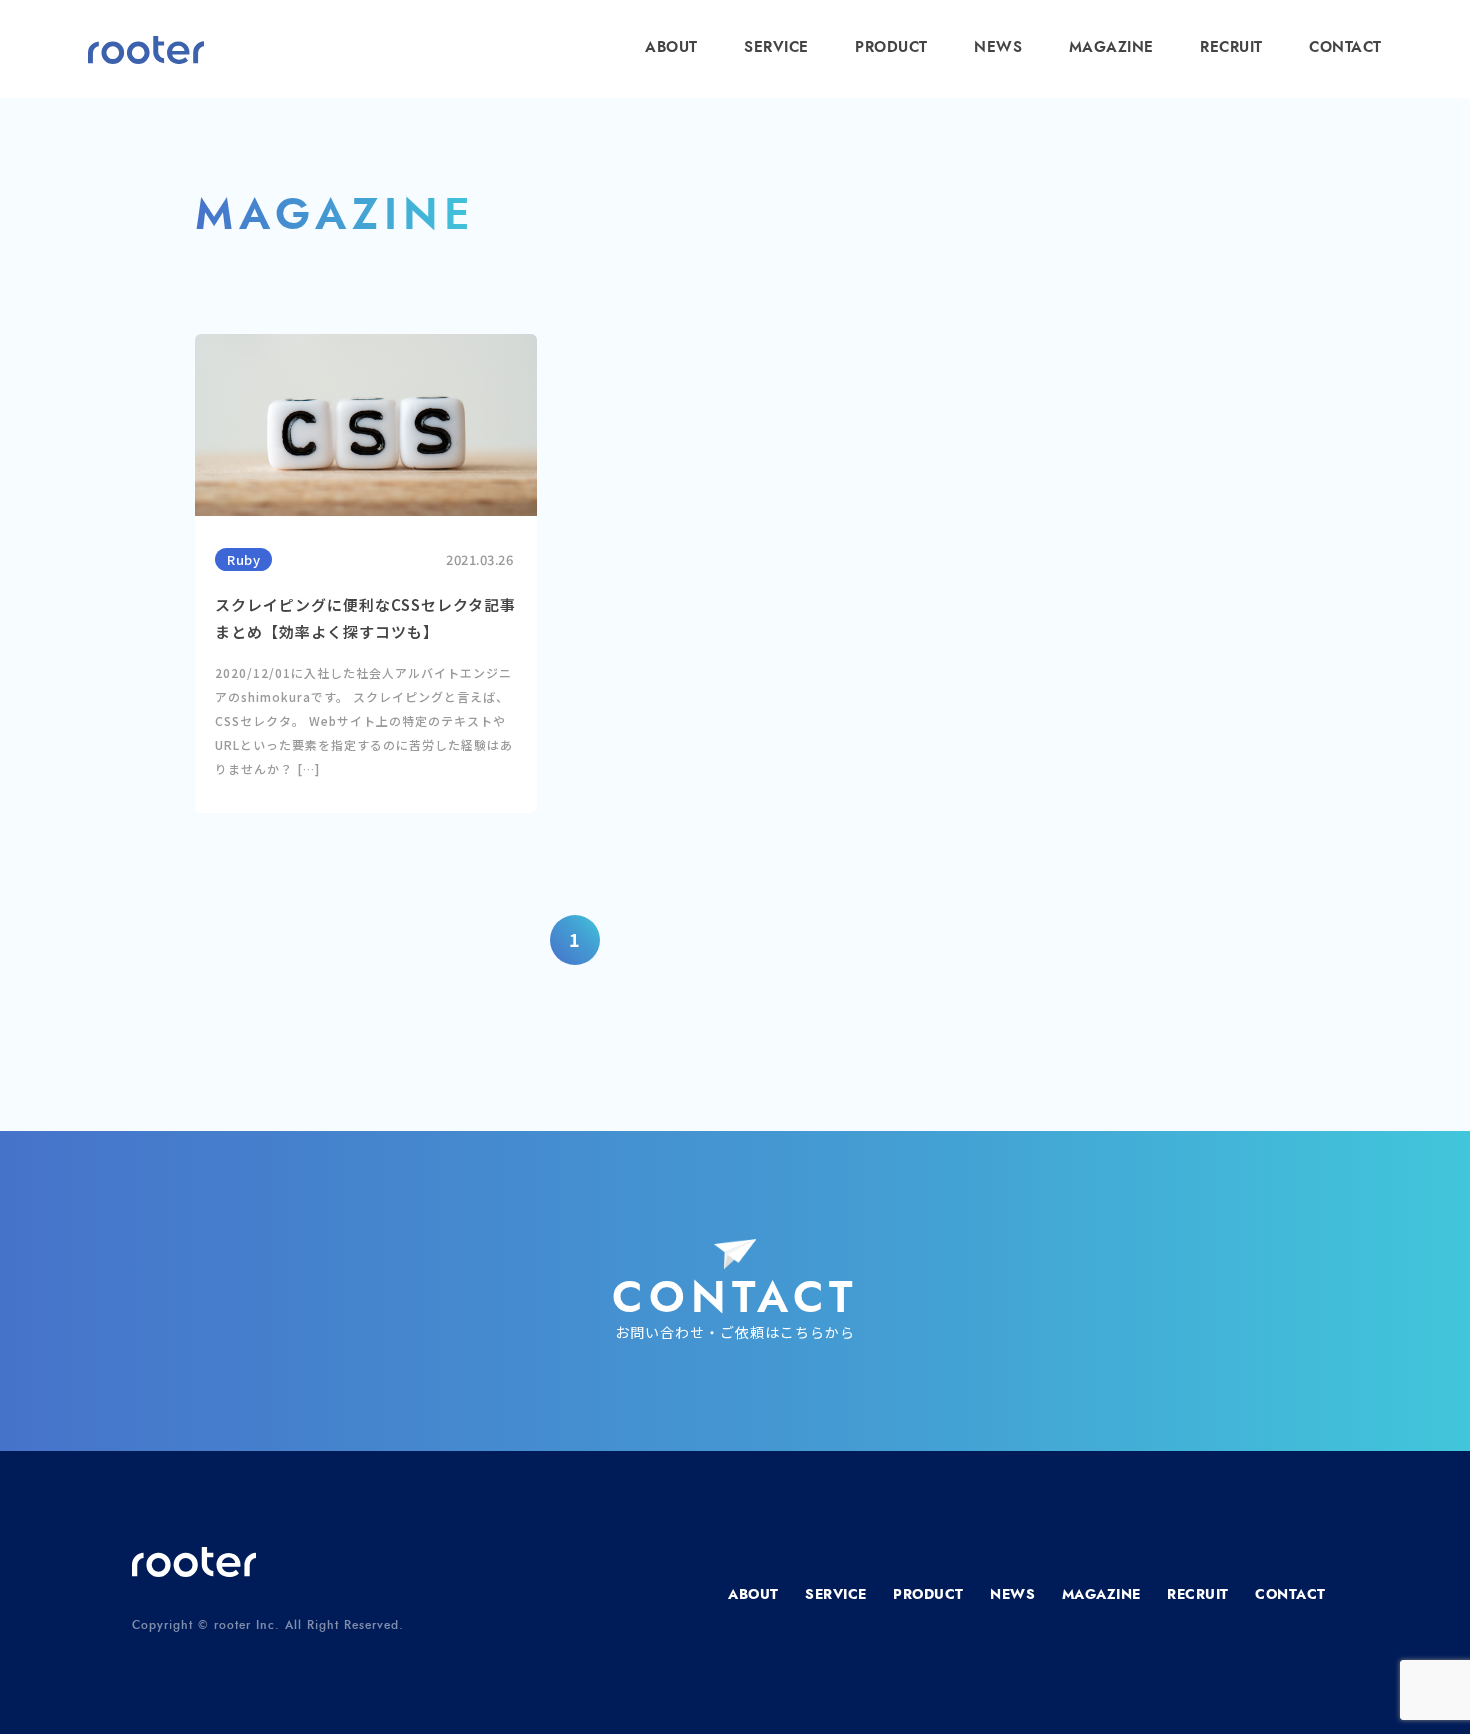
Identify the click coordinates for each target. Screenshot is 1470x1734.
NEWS (998, 47)
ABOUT (671, 47)
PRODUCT (891, 47)
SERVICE (776, 47)
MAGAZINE (1111, 47)
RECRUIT (1231, 47)
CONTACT (1345, 47)
